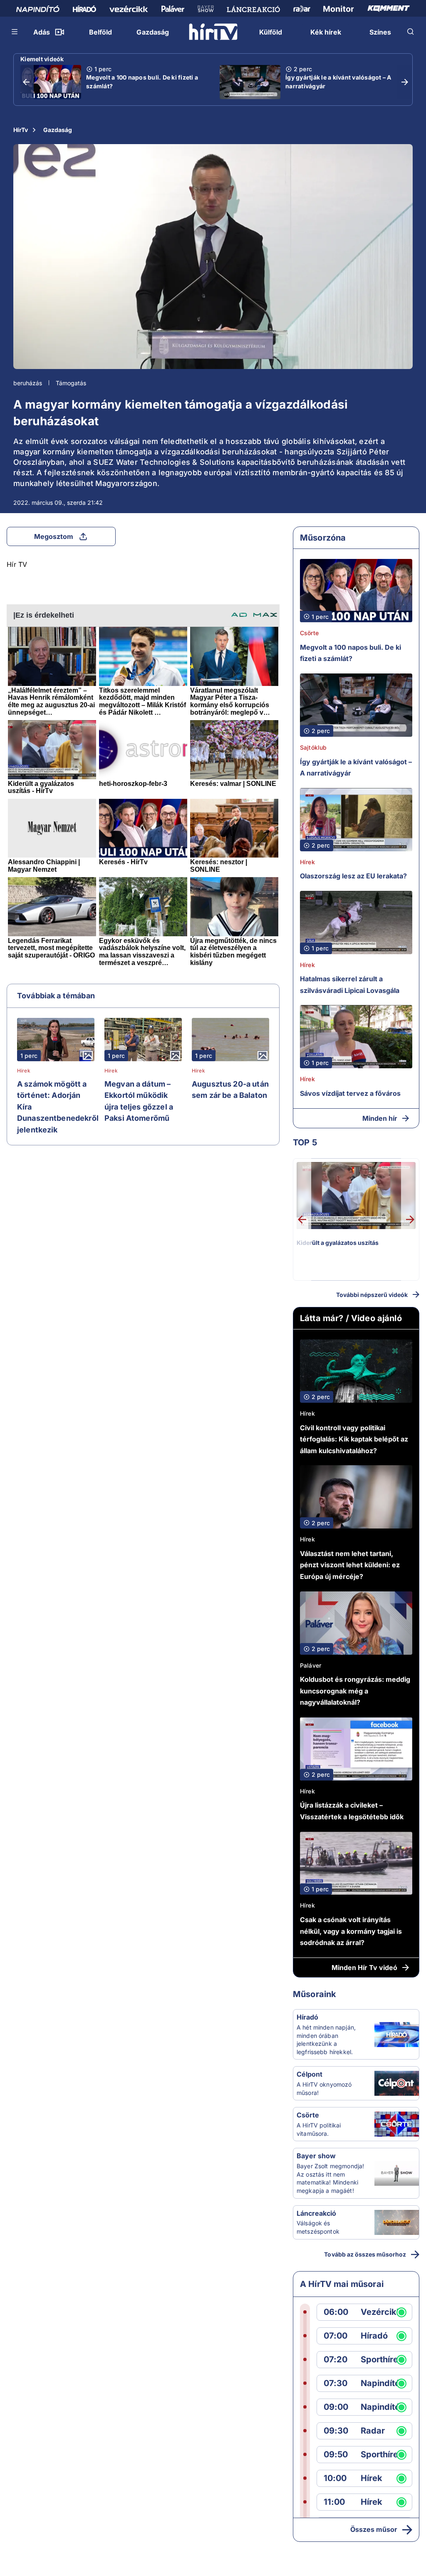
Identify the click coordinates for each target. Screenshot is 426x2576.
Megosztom (54, 536)
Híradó (307, 2017)
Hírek (24, 1071)
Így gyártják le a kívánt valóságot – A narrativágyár (338, 82)
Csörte (309, 633)
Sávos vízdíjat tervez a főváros (350, 1093)
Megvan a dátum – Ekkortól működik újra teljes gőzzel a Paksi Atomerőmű (139, 1101)
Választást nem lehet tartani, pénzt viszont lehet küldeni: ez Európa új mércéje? (350, 1565)
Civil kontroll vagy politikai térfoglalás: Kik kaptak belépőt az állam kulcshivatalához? (354, 1439)
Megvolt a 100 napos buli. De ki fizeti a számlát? (142, 82)
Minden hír (380, 1118)
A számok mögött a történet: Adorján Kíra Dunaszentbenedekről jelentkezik (58, 1107)
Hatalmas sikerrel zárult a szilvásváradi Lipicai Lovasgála (350, 985)
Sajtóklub (313, 747)
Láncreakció (316, 2213)
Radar (373, 2431)
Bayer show (316, 2156)
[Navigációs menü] (15, 32)
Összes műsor (374, 2529)
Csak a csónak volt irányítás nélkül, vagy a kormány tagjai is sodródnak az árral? (351, 1931)
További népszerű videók (372, 1295)
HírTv (21, 130)
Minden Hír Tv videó (364, 1968)
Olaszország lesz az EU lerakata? (353, 876)
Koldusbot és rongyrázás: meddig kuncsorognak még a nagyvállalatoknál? (355, 1691)
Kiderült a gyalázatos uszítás (338, 1243)
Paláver (311, 1665)
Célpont (310, 2074)
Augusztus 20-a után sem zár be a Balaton (230, 1090)
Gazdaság (58, 130)
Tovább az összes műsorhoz (365, 2254)
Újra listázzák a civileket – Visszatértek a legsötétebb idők (352, 1811)
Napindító (380, 2383)
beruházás (28, 383)
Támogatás (71, 383)
